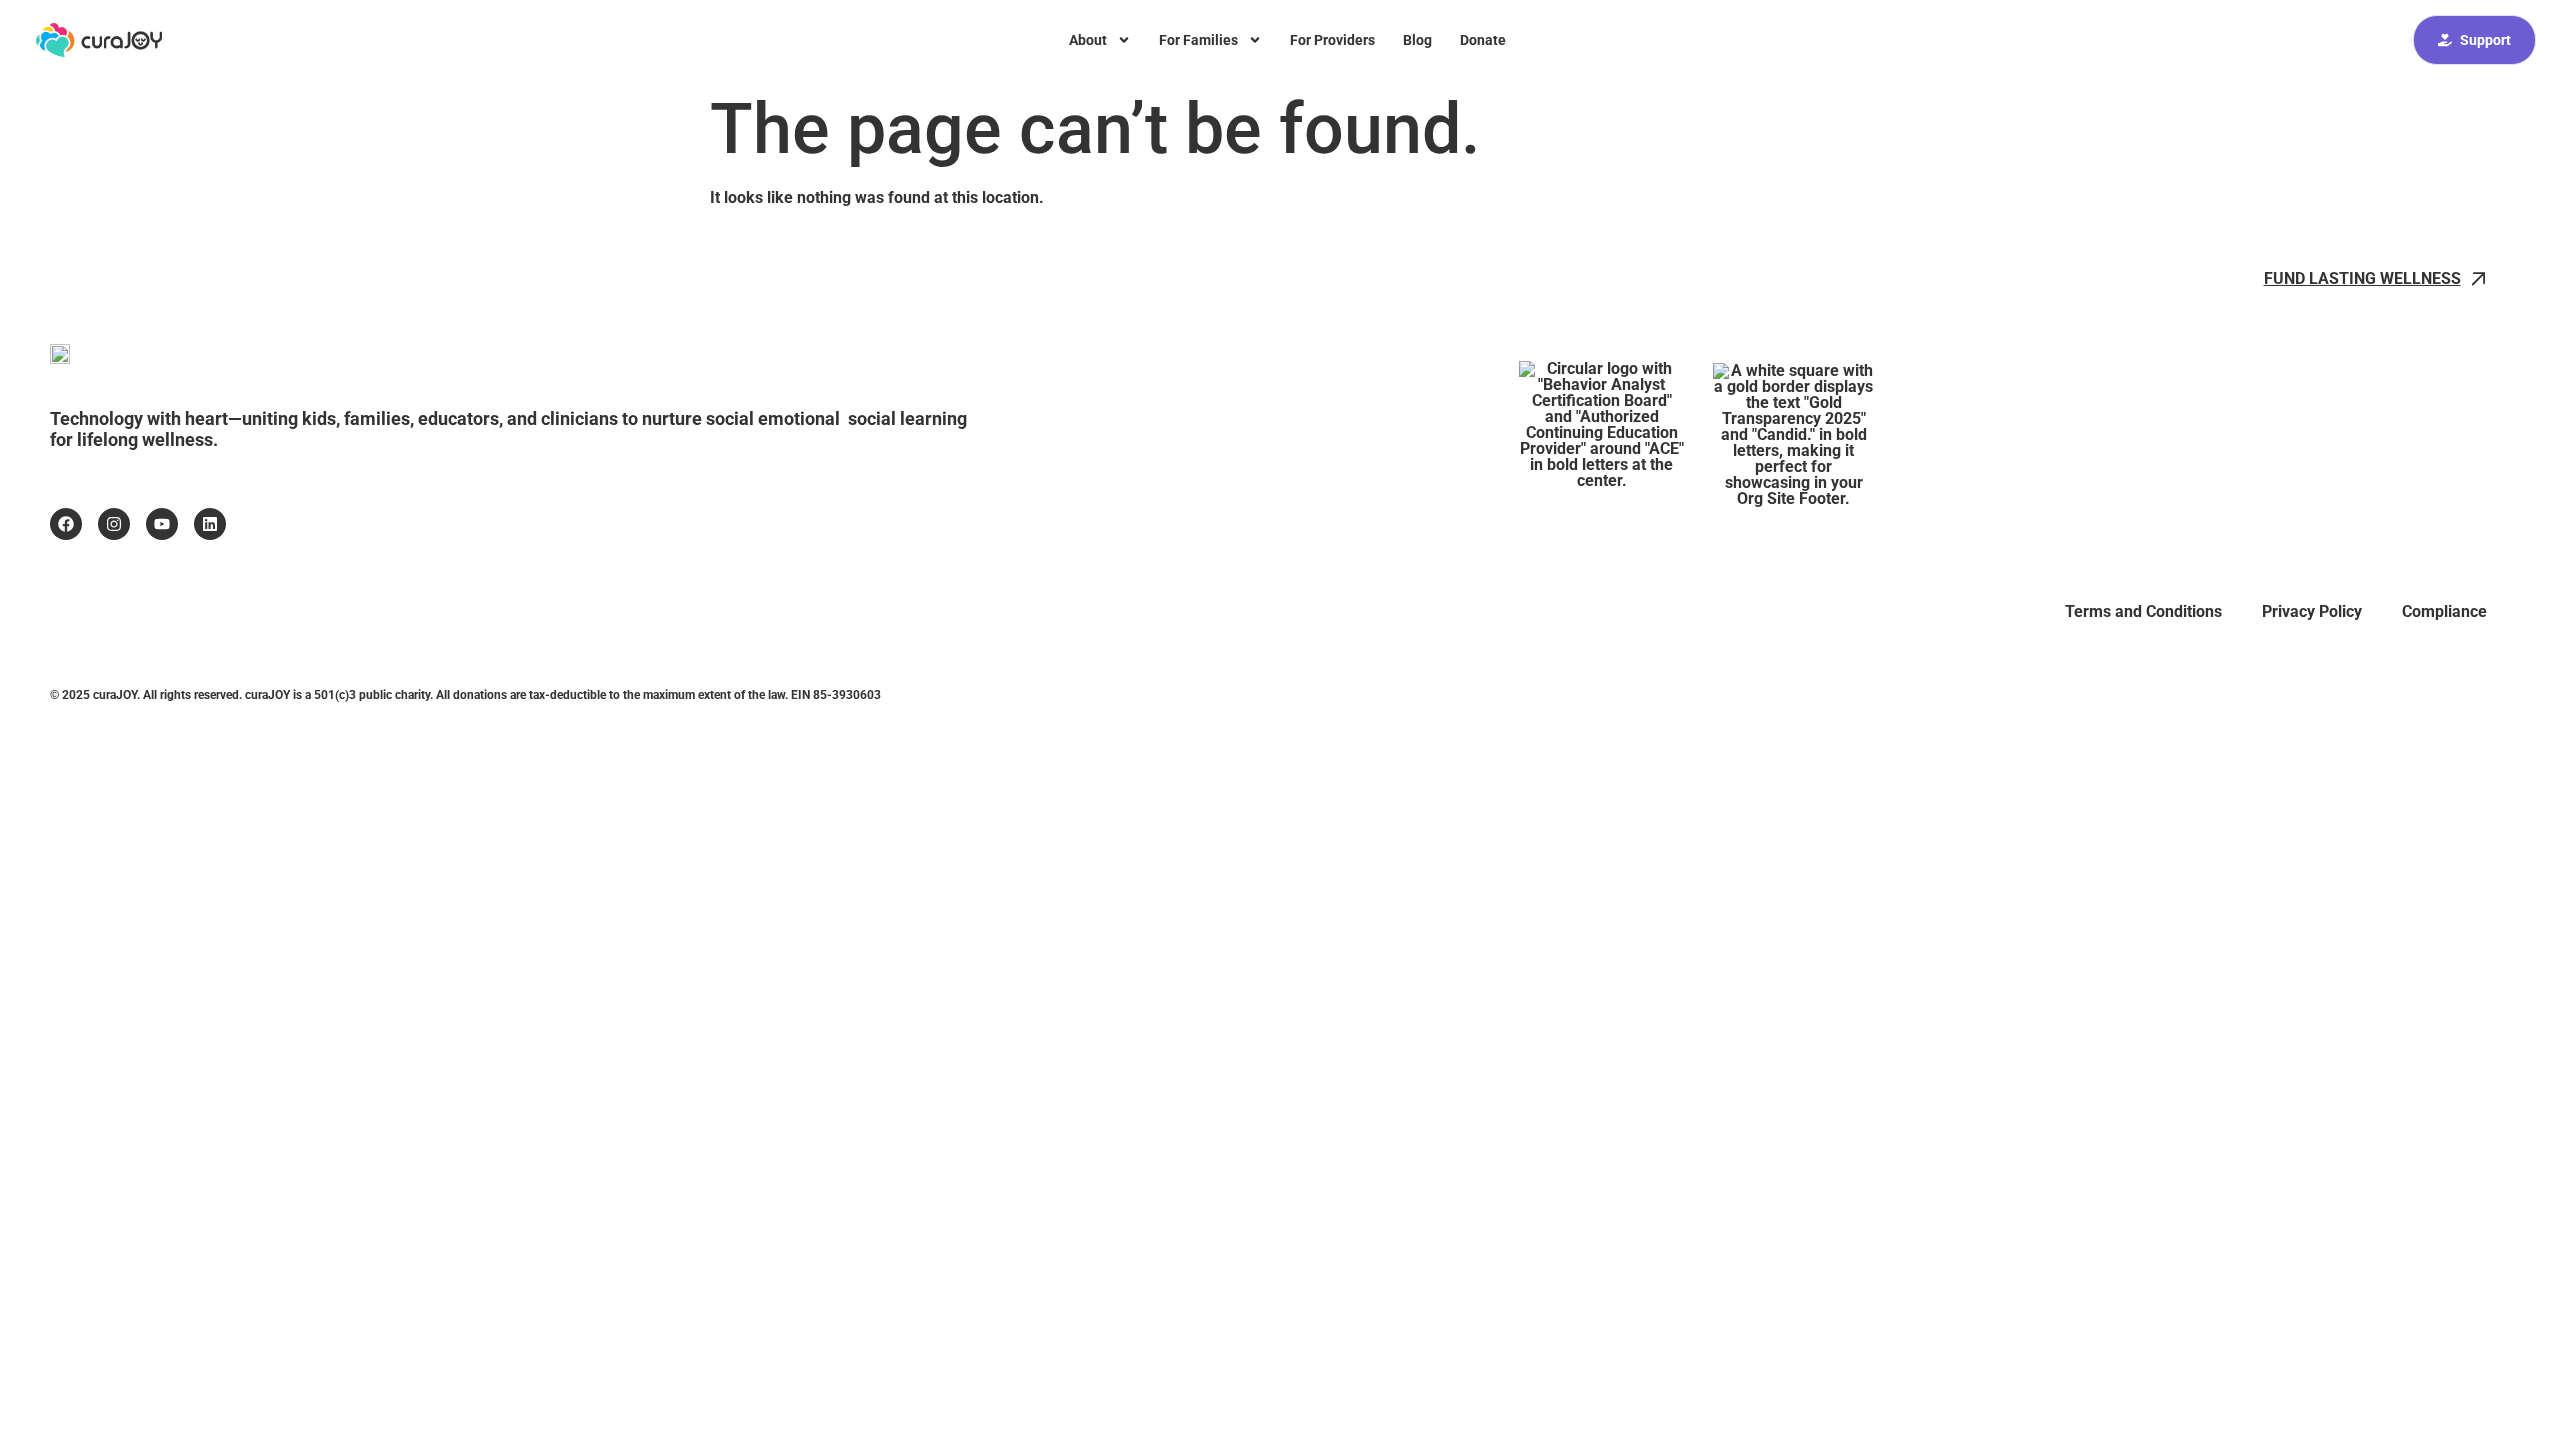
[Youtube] (162, 524)
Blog (1417, 40)
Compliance (2444, 611)
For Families (1198, 40)
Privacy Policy (2312, 611)
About (1088, 40)
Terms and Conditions (2143, 611)
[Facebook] (66, 524)
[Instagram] (114, 524)
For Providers (1332, 40)
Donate (1483, 40)
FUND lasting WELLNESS (2362, 278)
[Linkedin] (210, 524)
